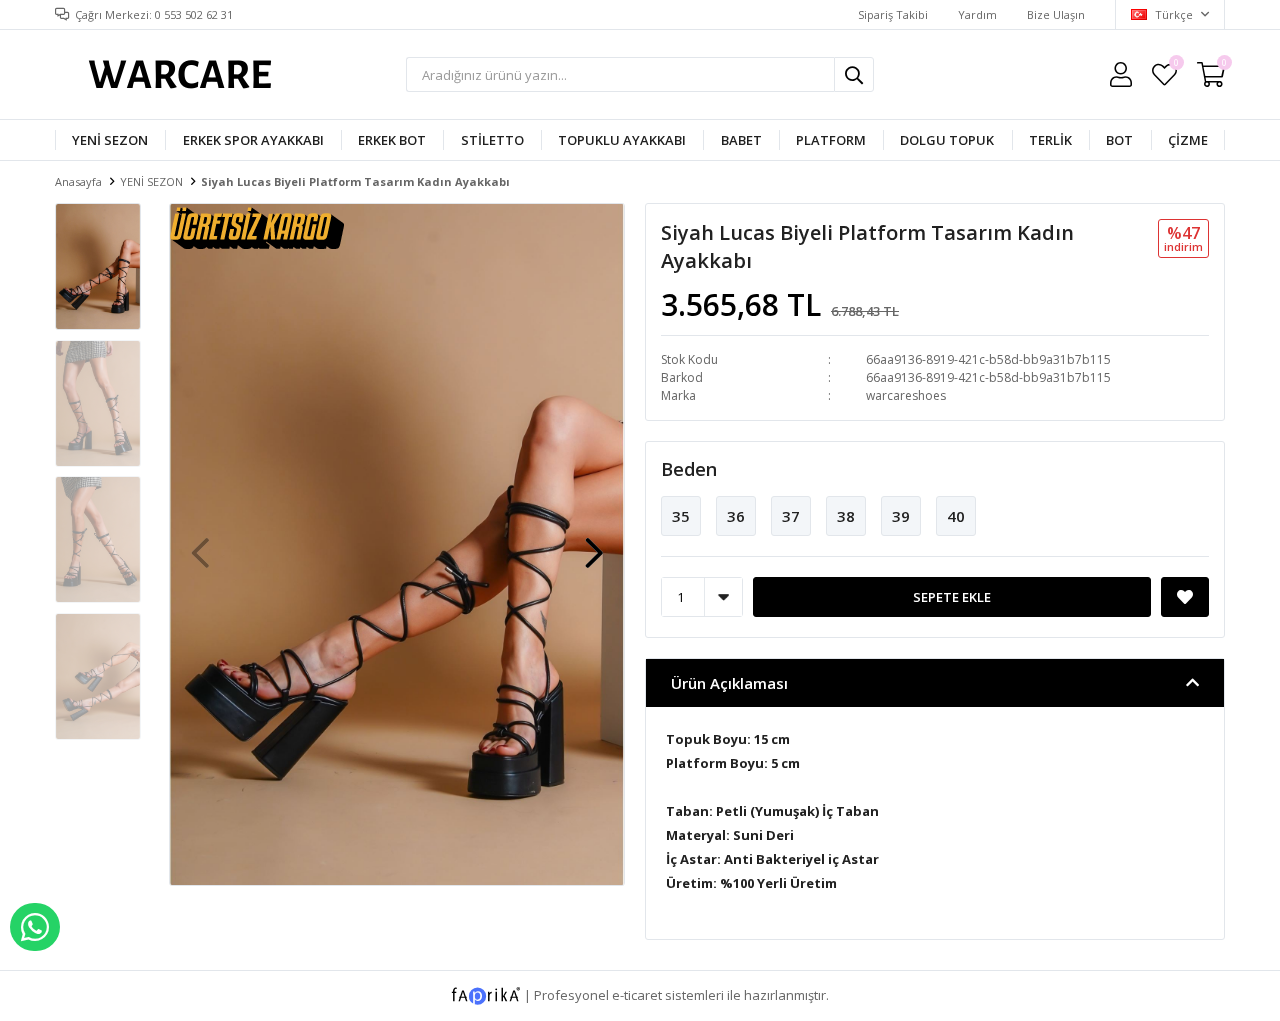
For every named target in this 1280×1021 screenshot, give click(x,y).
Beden (689, 469)
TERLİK (1050, 140)
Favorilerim (1175, 65)
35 (681, 516)
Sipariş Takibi (893, 14)
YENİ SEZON (110, 140)
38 (846, 516)
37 (791, 516)
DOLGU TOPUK (947, 140)
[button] (594, 543)
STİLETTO (492, 140)
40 (956, 516)
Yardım (977, 14)
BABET (741, 140)
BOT (1119, 140)
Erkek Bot (392, 140)
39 (901, 516)
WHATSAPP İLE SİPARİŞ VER (35, 927)
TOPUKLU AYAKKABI (622, 140)
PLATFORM (831, 140)
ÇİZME (1188, 140)
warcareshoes (906, 395)
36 (736, 516)
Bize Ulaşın (1056, 14)
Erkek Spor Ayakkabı (253, 140)
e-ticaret (637, 994)
